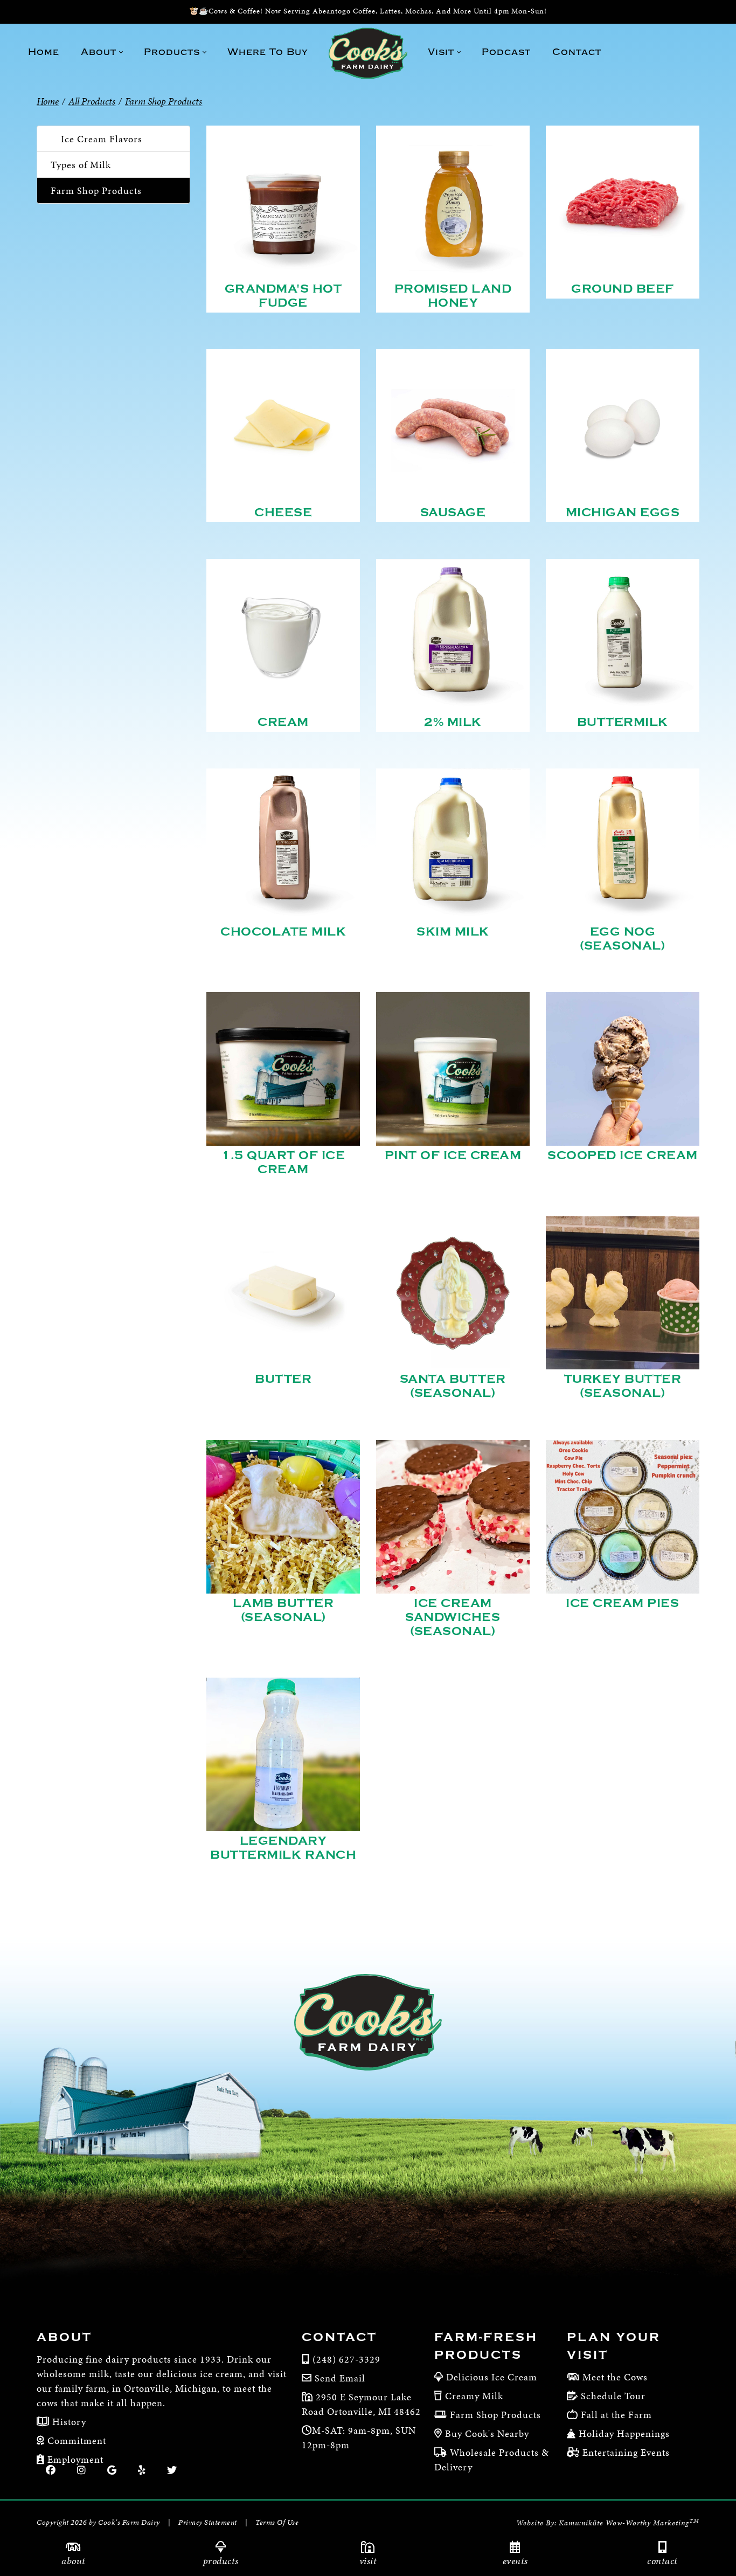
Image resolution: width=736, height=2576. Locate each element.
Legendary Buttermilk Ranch (283, 1848)
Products (221, 2561)
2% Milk (453, 722)
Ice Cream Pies (622, 1603)
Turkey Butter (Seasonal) (623, 1386)
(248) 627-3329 (346, 2359)
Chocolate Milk (283, 932)
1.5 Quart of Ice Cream (283, 1162)
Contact (662, 2561)
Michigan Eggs (623, 513)
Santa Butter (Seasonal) (453, 1386)
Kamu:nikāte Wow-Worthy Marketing (629, 2523)
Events (515, 2561)
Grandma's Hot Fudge (283, 296)
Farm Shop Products (96, 191)
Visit (368, 2561)
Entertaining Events (626, 2452)
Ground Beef (623, 289)
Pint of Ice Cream (453, 1155)
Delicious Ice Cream (492, 2377)
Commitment (75, 2440)
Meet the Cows (615, 2377)
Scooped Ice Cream (623, 1155)
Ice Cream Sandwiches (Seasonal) (453, 1617)
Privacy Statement (208, 2522)
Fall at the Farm (616, 2415)
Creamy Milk (474, 2396)
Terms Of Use (277, 2522)
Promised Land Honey (453, 296)
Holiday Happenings (624, 2433)
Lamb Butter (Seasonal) (283, 1610)
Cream (283, 722)
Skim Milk (453, 932)
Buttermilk (623, 722)
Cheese (283, 513)
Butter (283, 1379)
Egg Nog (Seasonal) (622, 939)
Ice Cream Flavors (102, 139)
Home (48, 101)
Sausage (453, 513)
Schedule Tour (613, 2396)
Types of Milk (81, 165)
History (68, 2422)
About (74, 2561)
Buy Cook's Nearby (487, 2433)
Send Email (340, 2378)
